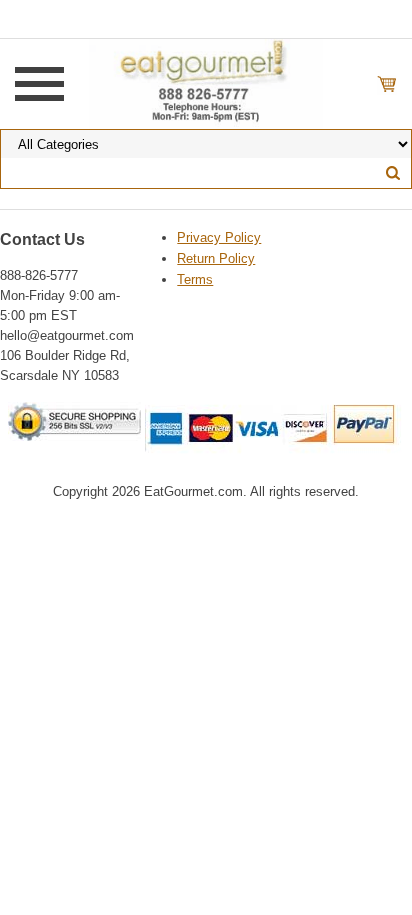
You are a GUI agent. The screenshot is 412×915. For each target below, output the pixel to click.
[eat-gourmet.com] (205, 83)
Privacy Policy (219, 237)
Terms (195, 279)
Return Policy (216, 258)
